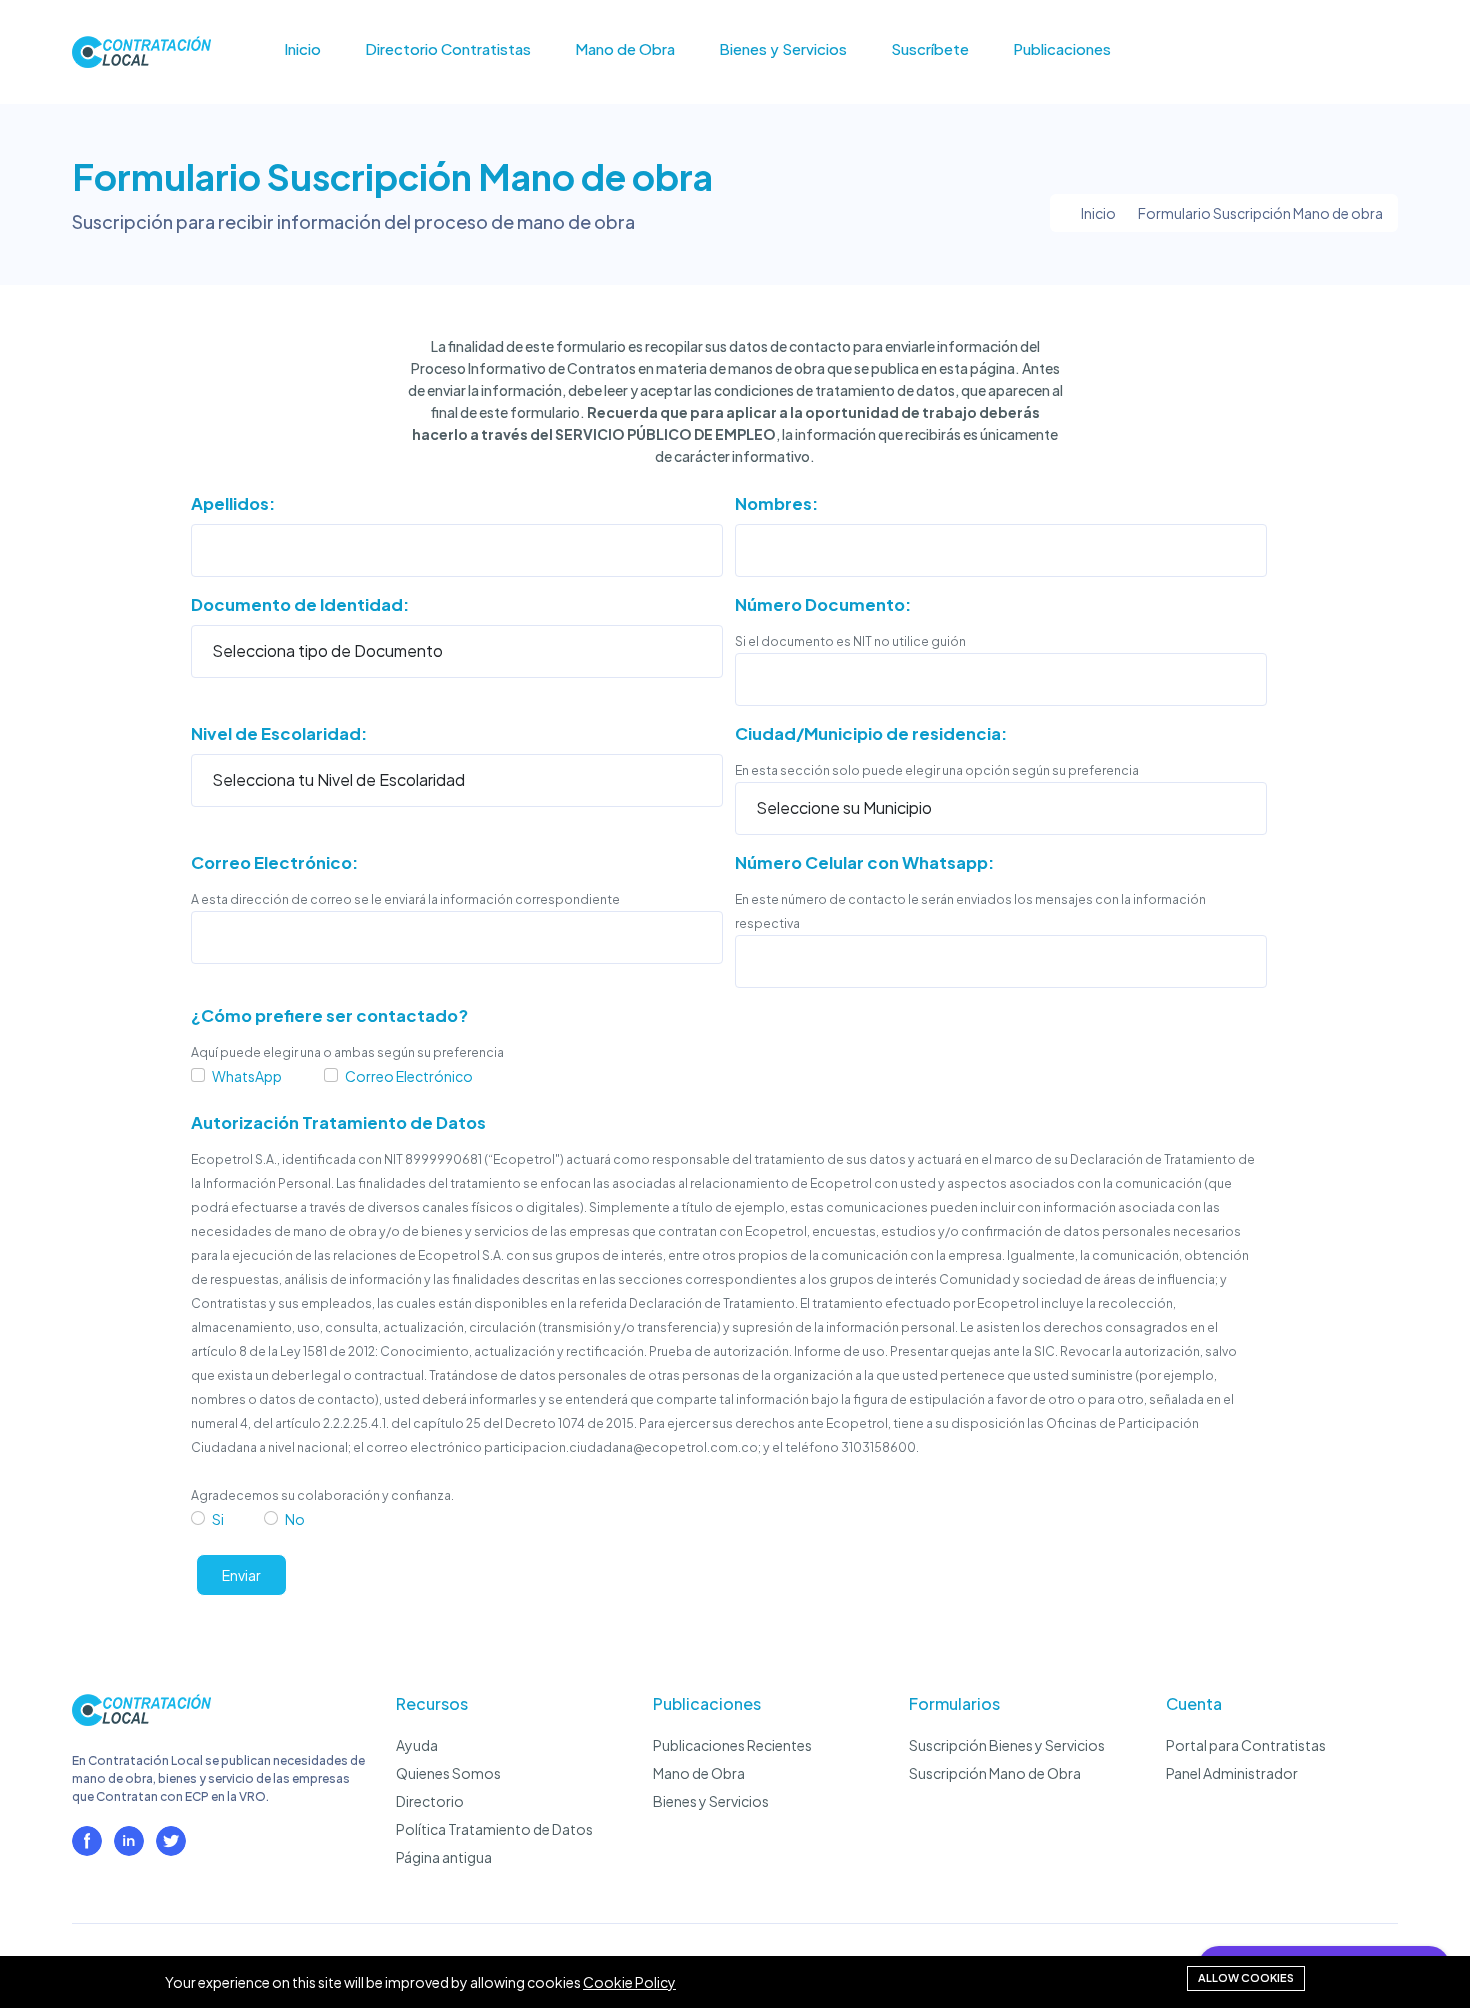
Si (218, 1519)
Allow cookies (1246, 1977)
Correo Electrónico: (274, 862)
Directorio (430, 1801)
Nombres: (776, 503)
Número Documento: (823, 604)
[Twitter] (171, 1841)
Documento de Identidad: (300, 604)
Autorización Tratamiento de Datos (338, 1122)
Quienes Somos (448, 1773)
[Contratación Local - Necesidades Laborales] (141, 1720)
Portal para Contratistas (1246, 1745)
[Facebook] (87, 1841)
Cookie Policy (629, 1982)
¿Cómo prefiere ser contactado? (329, 1015)
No (295, 1519)
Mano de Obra (625, 49)
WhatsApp (247, 1076)
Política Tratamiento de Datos (494, 1829)
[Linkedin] (129, 1841)
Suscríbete (930, 49)
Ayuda (417, 1745)
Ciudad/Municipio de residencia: (871, 733)
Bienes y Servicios (783, 49)
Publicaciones (1062, 49)
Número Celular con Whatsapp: (864, 862)
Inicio (302, 49)
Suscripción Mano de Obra (995, 1773)
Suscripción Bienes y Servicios (1007, 1745)
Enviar (241, 1575)
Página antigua (444, 1857)
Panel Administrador (1232, 1773)
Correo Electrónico (409, 1076)
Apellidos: (233, 503)
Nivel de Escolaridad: (279, 733)
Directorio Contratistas (448, 49)
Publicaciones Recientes (732, 1745)
